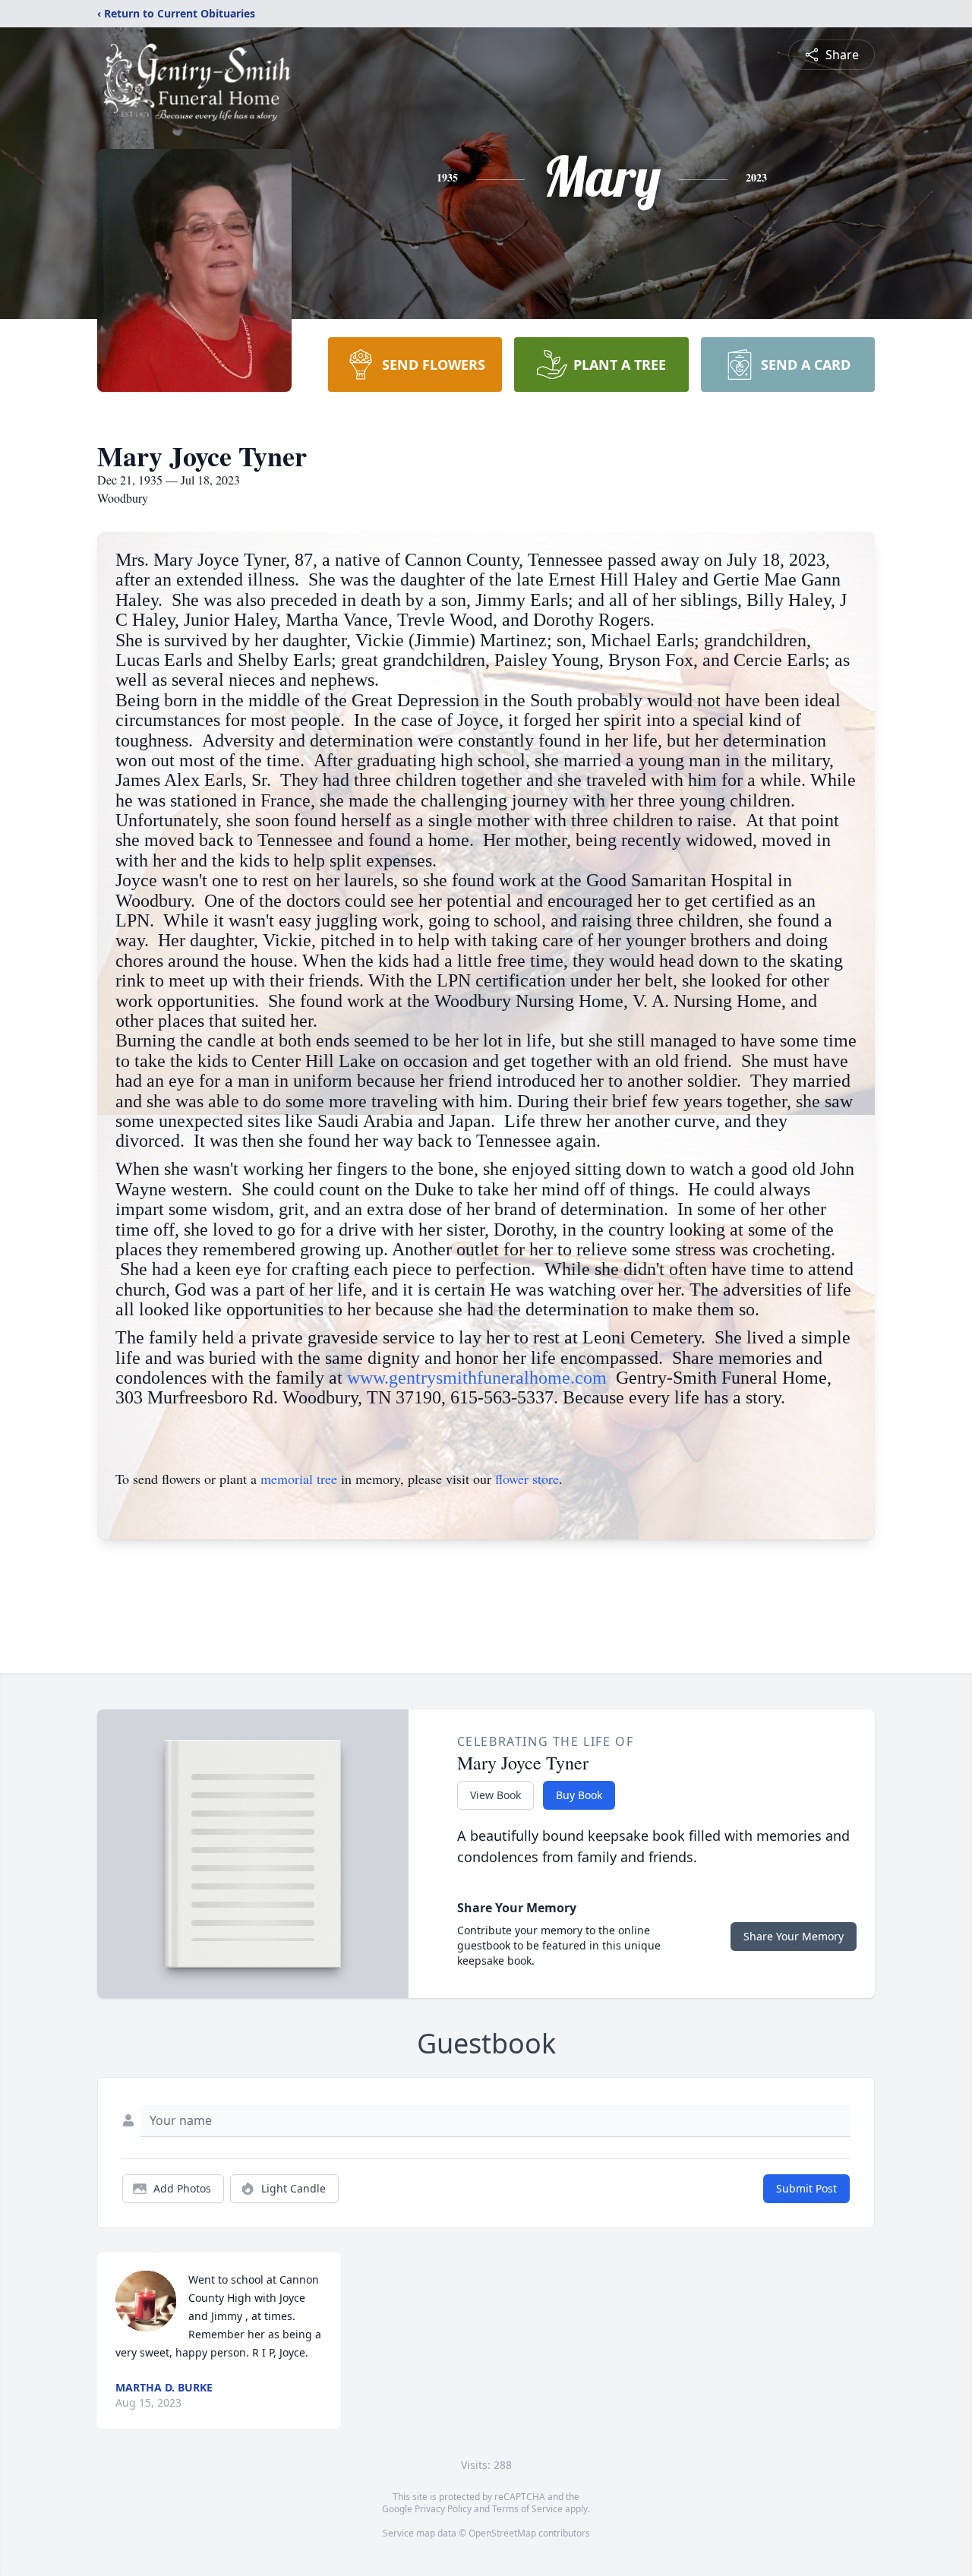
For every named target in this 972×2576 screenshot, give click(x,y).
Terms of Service (527, 2509)
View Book (495, 1795)
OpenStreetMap (502, 2533)
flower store (527, 1479)
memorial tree (299, 1479)
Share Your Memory (794, 1936)
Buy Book (579, 1795)
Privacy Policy (443, 2509)
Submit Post (806, 2188)
